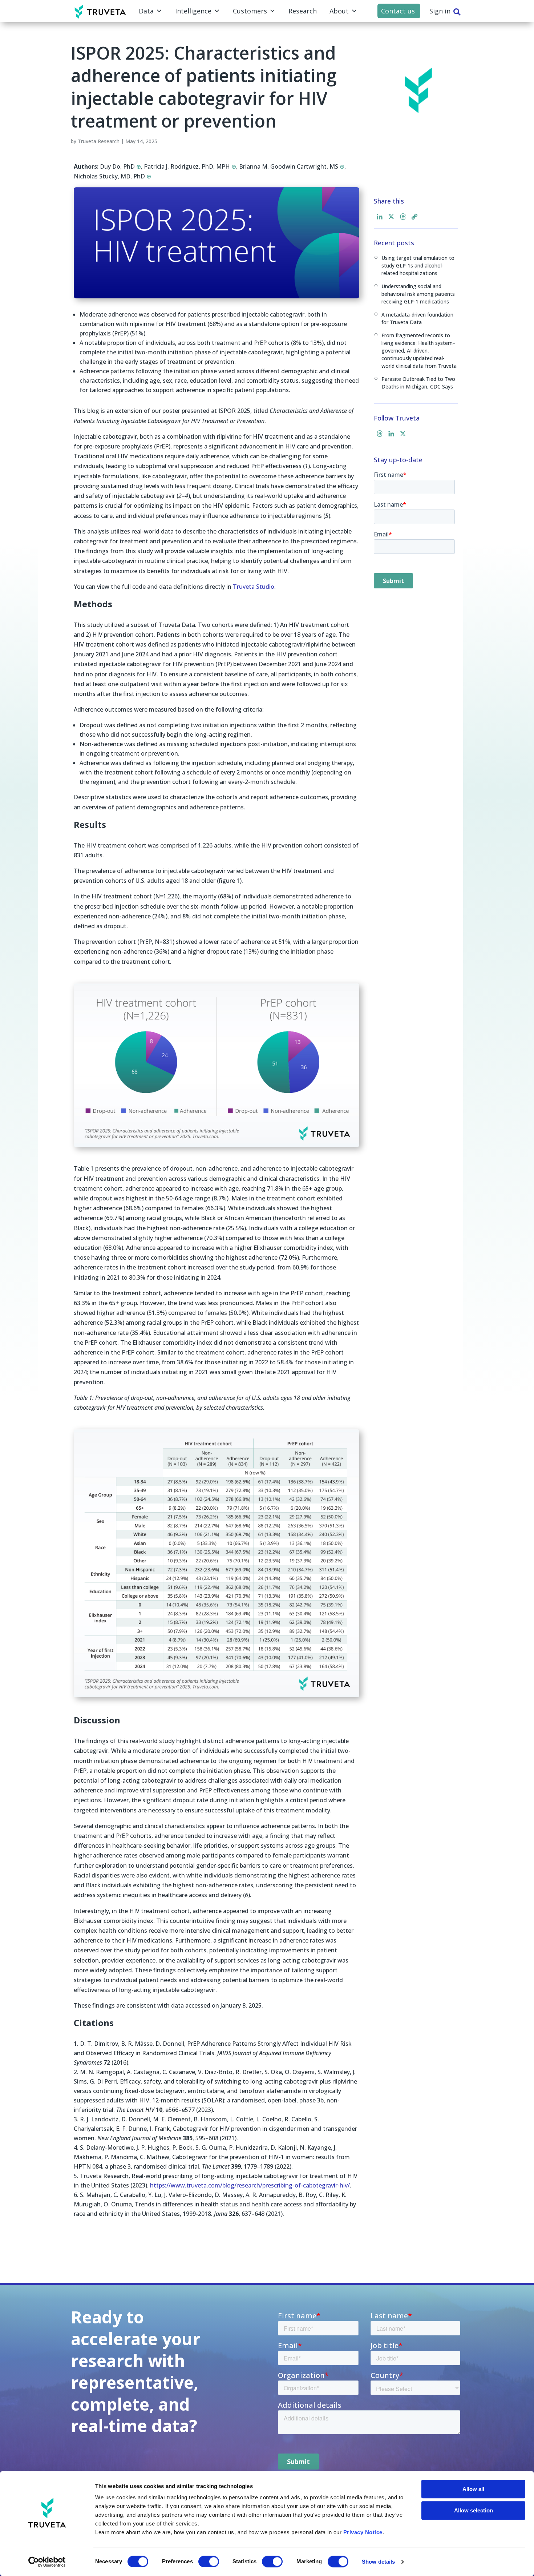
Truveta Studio (254, 587)
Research (303, 11)
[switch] (209, 2561)
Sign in (440, 11)
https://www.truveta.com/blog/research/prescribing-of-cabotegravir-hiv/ (250, 2185)
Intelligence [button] (193, 11)
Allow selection (474, 2510)
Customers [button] (250, 11)
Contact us (398, 11)
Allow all (473, 2489)
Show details (378, 2562)
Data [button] (146, 11)
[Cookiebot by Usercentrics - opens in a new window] (47, 2562)
